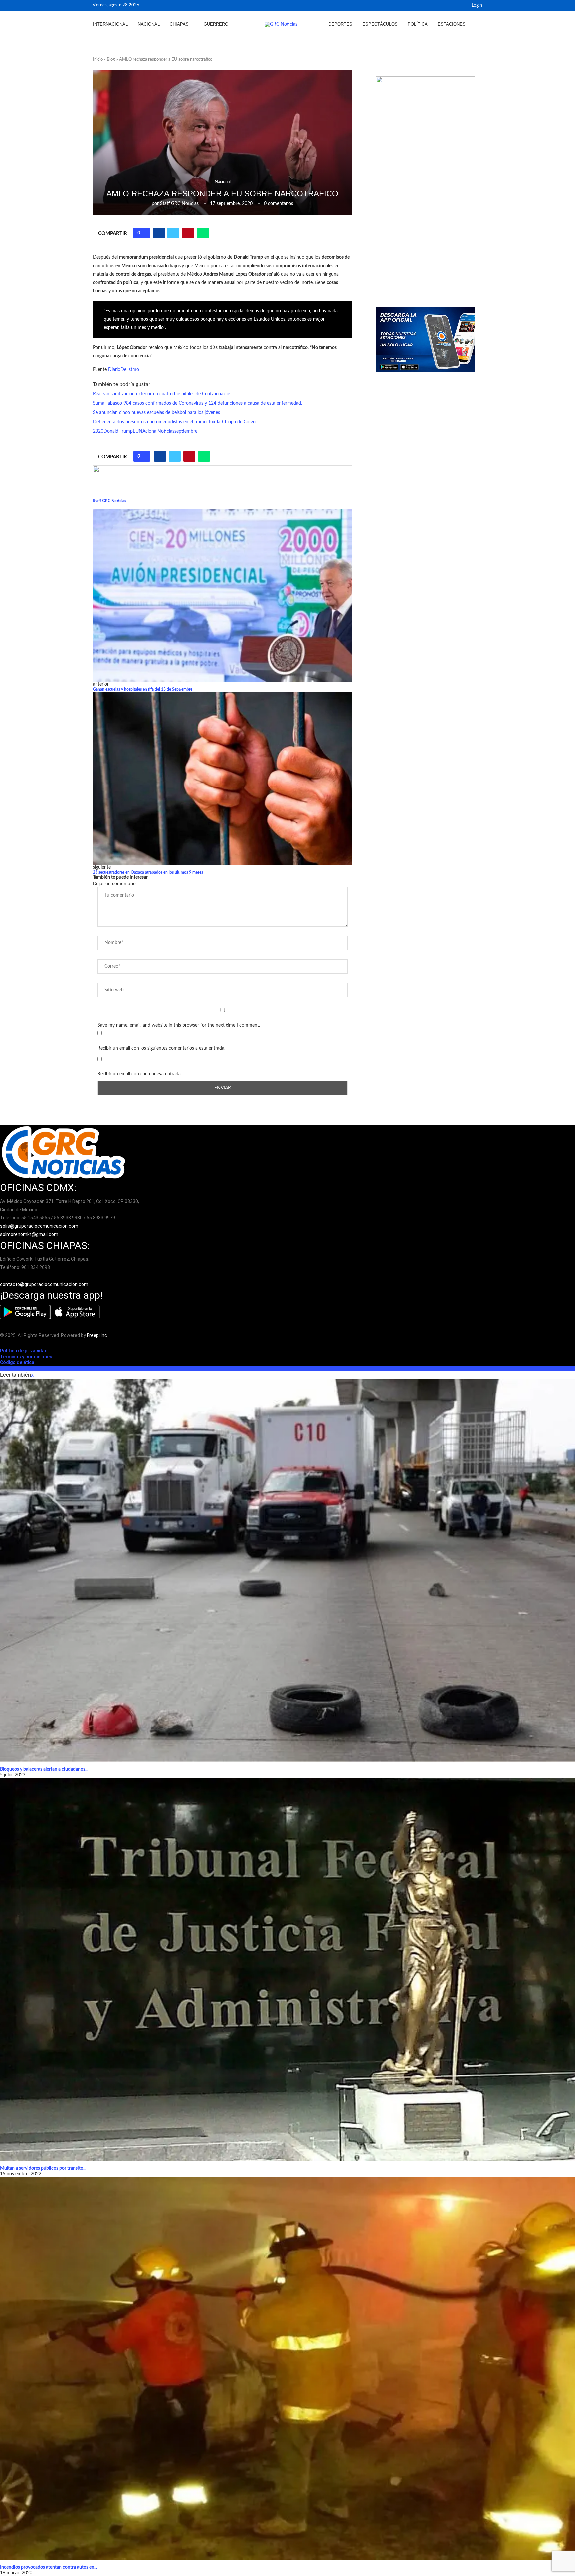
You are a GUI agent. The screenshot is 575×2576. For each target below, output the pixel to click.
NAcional (148, 431)
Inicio (98, 59)
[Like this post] (144, 233)
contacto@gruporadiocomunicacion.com (44, 1284)
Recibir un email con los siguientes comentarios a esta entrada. (161, 1048)
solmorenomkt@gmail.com (30, 1234)
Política (418, 24)
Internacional (110, 24)
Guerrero (216, 24)
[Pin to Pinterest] (188, 233)
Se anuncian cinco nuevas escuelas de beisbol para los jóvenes (156, 413)
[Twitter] (461, 5)
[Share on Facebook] (159, 233)
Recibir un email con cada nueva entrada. (140, 1074)
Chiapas (179, 24)
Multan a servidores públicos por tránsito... (43, 2168)
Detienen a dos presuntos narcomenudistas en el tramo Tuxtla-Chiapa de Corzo (174, 422)
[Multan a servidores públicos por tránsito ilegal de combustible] (287, 1969)
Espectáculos (380, 24)
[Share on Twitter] (173, 233)
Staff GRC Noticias (179, 204)
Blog (111, 59)
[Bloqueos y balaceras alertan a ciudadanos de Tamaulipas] (287, 1570)
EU (136, 431)
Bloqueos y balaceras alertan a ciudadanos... (44, 1769)
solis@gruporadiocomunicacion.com (39, 1226)
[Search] (479, 24)
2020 (98, 431)
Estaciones (452, 24)
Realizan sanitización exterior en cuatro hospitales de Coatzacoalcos (162, 394)
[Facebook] (453, 5)
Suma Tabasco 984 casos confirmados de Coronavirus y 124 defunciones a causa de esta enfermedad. (197, 403)
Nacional (149, 24)
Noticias (166, 431)
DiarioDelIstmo (124, 370)
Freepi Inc (97, 1335)
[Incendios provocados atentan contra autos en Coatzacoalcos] (287, 2368)
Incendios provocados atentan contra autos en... (49, 2567)
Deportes (340, 24)
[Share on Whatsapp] (203, 233)
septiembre (186, 431)
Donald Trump (118, 431)
